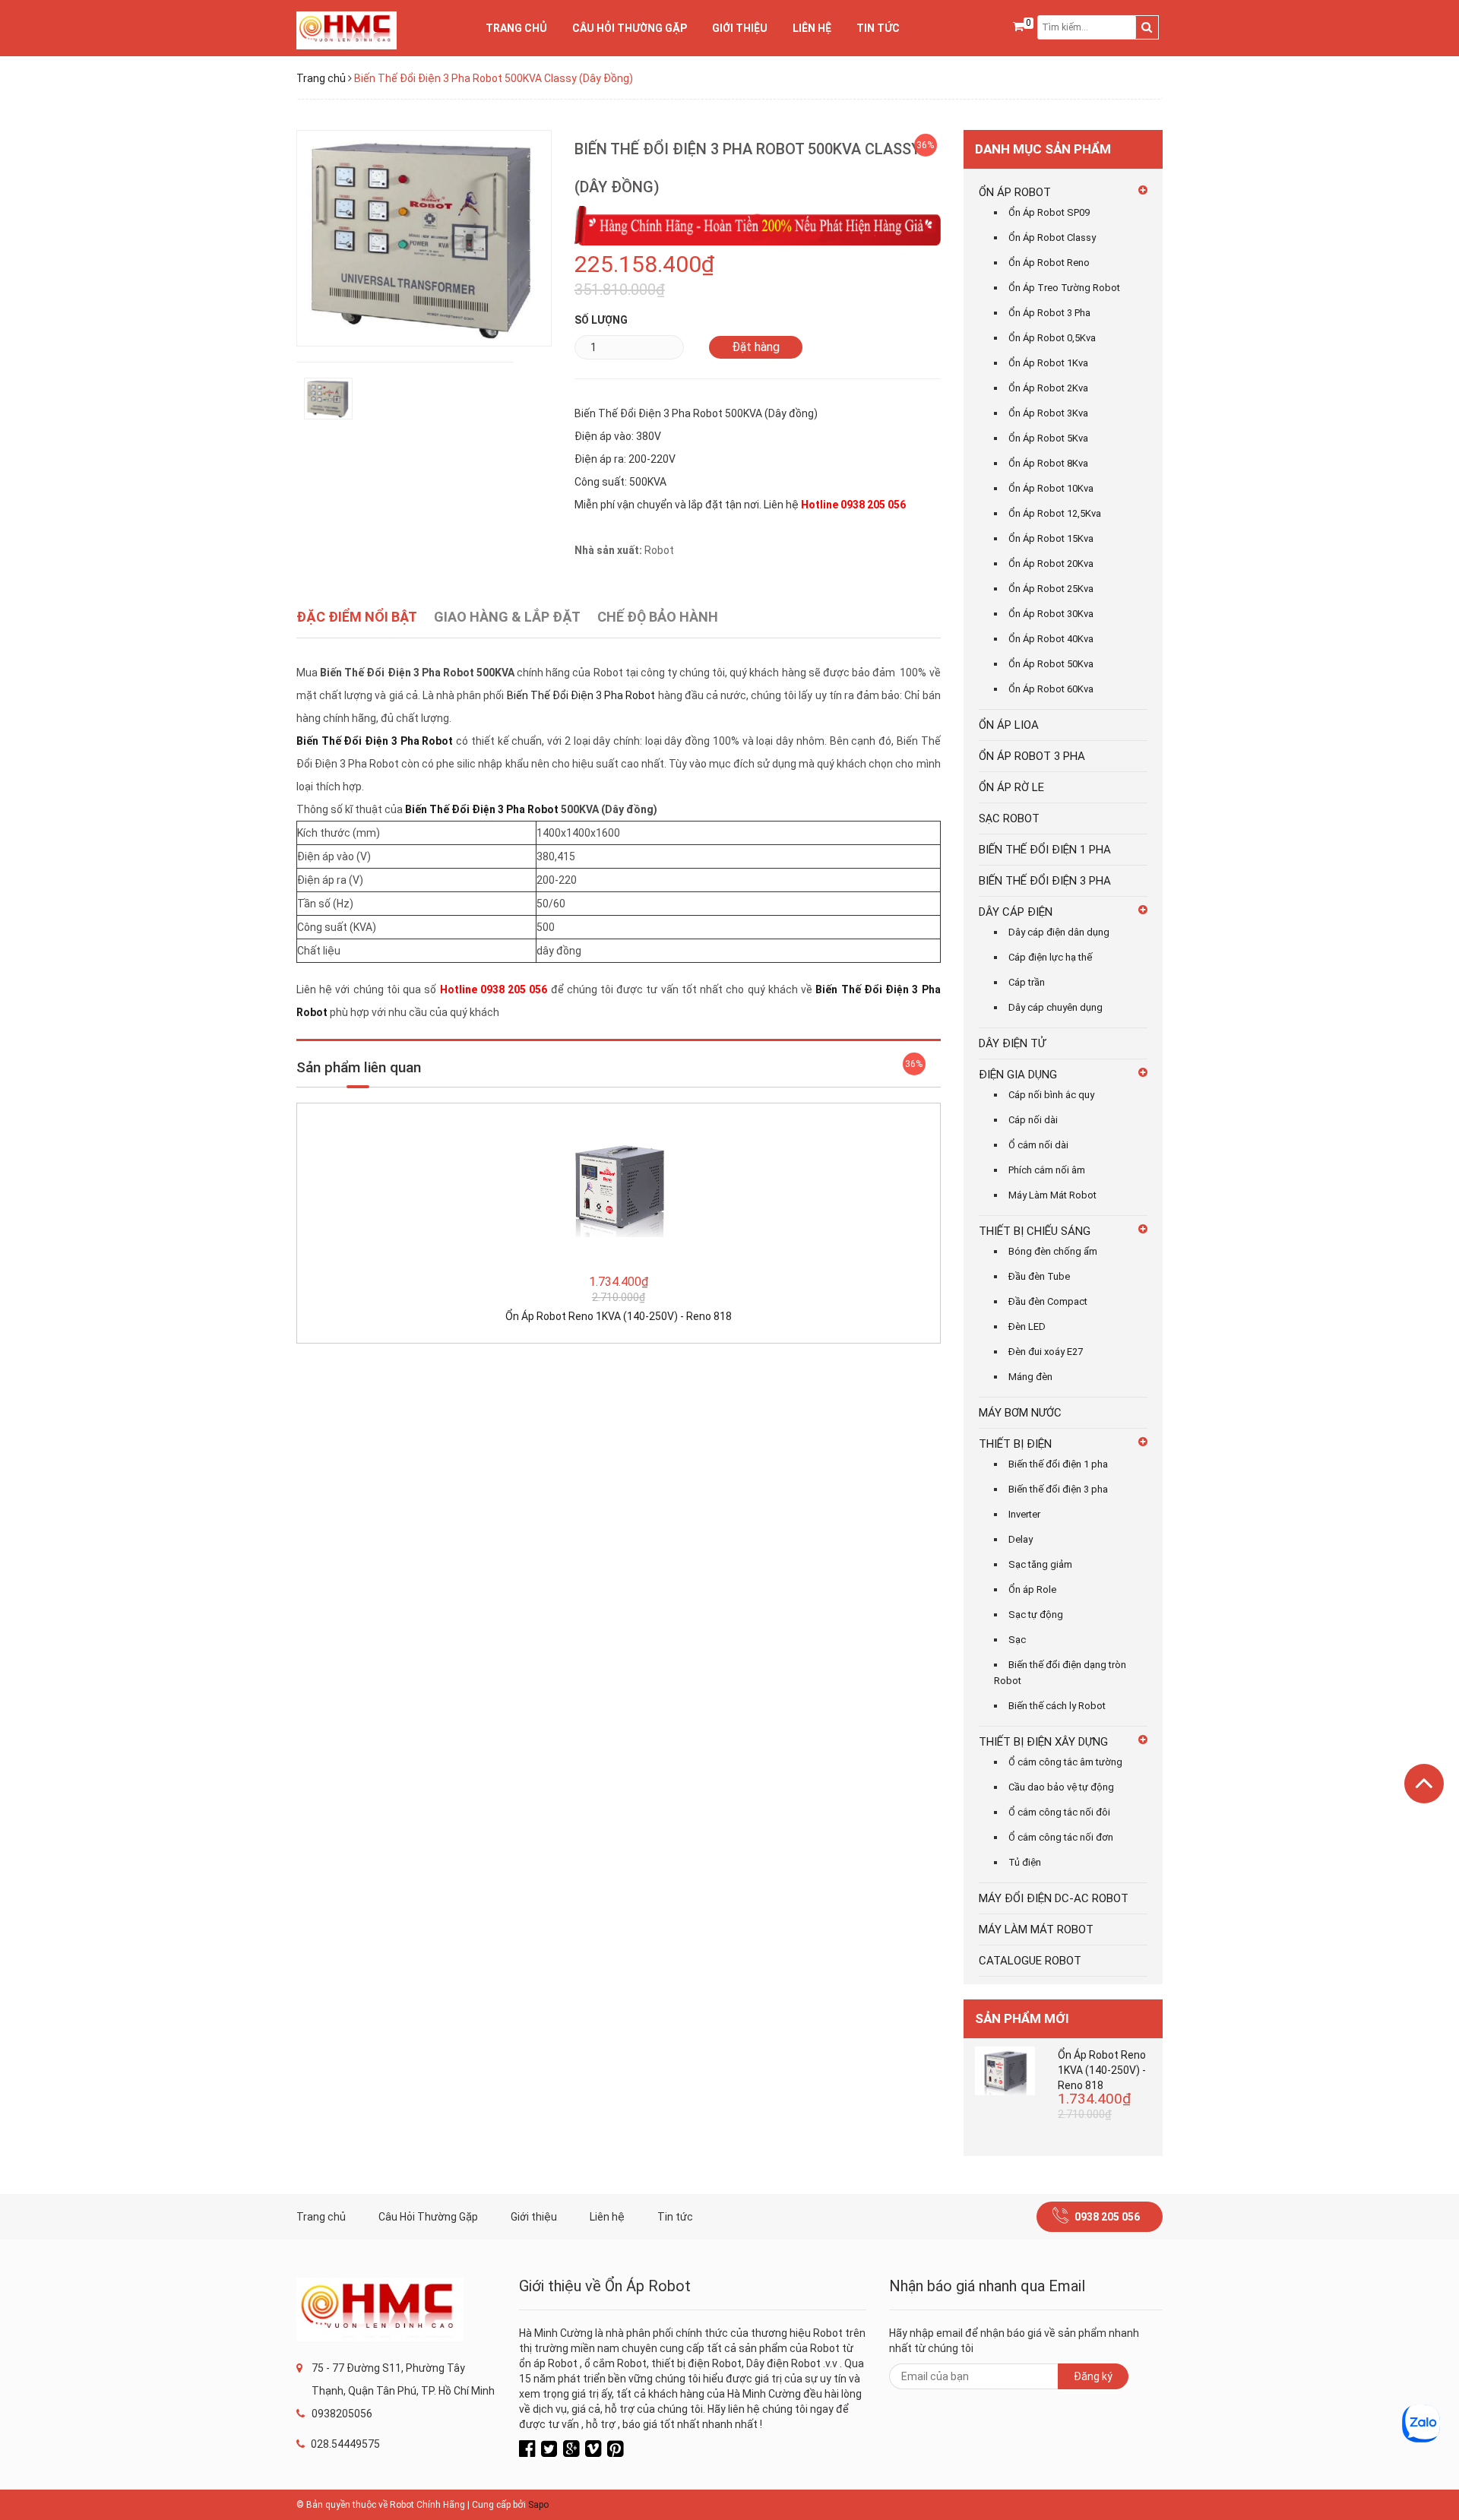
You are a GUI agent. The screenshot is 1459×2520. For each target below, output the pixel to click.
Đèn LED (1027, 1326)
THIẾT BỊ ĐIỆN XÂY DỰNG (1043, 1742)
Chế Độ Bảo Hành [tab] (658, 617)
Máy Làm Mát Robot (1052, 1195)
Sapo (538, 2505)
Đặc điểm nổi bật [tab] (357, 617)
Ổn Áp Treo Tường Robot (1064, 288)
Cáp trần (1027, 982)
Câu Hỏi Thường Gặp (630, 28)
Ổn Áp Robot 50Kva (1051, 664)
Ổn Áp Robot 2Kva (1048, 388)
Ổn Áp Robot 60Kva (1051, 689)
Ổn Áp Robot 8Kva (1048, 463)
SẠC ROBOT (1009, 818)
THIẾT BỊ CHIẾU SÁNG (1035, 1231)
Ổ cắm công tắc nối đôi (1059, 1812)
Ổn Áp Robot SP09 (1049, 212)
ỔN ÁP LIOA (1009, 725)
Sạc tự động (1036, 1615)
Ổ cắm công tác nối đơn (1061, 1837)
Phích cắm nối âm (1047, 1170)
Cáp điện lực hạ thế (1050, 957)
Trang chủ (516, 28)
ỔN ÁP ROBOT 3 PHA (1032, 756)
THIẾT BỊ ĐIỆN (1015, 1444)
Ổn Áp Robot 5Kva (1048, 438)
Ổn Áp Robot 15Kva (1051, 538)
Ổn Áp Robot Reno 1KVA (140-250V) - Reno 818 (619, 1316)
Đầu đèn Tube (1039, 1276)
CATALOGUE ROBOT (1030, 1961)
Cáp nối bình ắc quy (1051, 1095)
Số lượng (601, 320)
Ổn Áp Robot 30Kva (1051, 614)
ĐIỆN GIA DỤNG (1018, 1075)
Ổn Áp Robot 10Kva (1051, 488)
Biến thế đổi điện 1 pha (1058, 1464)
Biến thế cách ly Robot (1057, 1706)
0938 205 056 (1107, 2217)
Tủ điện (1025, 1862)
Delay (1021, 1539)
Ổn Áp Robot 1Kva (1048, 363)
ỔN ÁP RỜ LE (1011, 787)
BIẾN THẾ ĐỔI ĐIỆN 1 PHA (1045, 850)
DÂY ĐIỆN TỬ (1012, 1043)
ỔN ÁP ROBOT (1015, 192)
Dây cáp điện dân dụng (1059, 932)
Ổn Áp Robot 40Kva (1051, 639)
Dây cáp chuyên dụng (1055, 1007)
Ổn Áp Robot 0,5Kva (1052, 338)
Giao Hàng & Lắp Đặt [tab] (507, 617)
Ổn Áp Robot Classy (1052, 237)
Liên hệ (812, 28)
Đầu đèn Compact (1048, 1301)
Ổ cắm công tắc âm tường (1065, 1762)
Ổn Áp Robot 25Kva (1051, 589)
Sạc (1017, 1640)
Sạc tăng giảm (1040, 1564)
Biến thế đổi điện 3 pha (1058, 1489)
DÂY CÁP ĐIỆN (1016, 912)
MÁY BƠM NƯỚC (1020, 1413)
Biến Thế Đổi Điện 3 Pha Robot (581, 695)
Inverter (1024, 1514)
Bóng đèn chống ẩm (1053, 1251)
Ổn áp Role (1032, 1589)
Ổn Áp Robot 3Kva (1048, 413)
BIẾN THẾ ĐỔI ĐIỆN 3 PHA (1045, 881)
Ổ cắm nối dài (1038, 1145)
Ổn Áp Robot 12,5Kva (1055, 513)
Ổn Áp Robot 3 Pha (1049, 313)
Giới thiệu (740, 28)
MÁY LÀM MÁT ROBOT (1036, 1930)
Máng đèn (1030, 1377)
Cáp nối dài (1033, 1120)
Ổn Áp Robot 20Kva (1051, 564)
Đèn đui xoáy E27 (1046, 1352)
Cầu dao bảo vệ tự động (1061, 1787)
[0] (1018, 27)
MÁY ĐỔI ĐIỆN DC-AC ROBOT (1054, 1898)
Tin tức (878, 28)
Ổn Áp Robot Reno (1049, 263)
